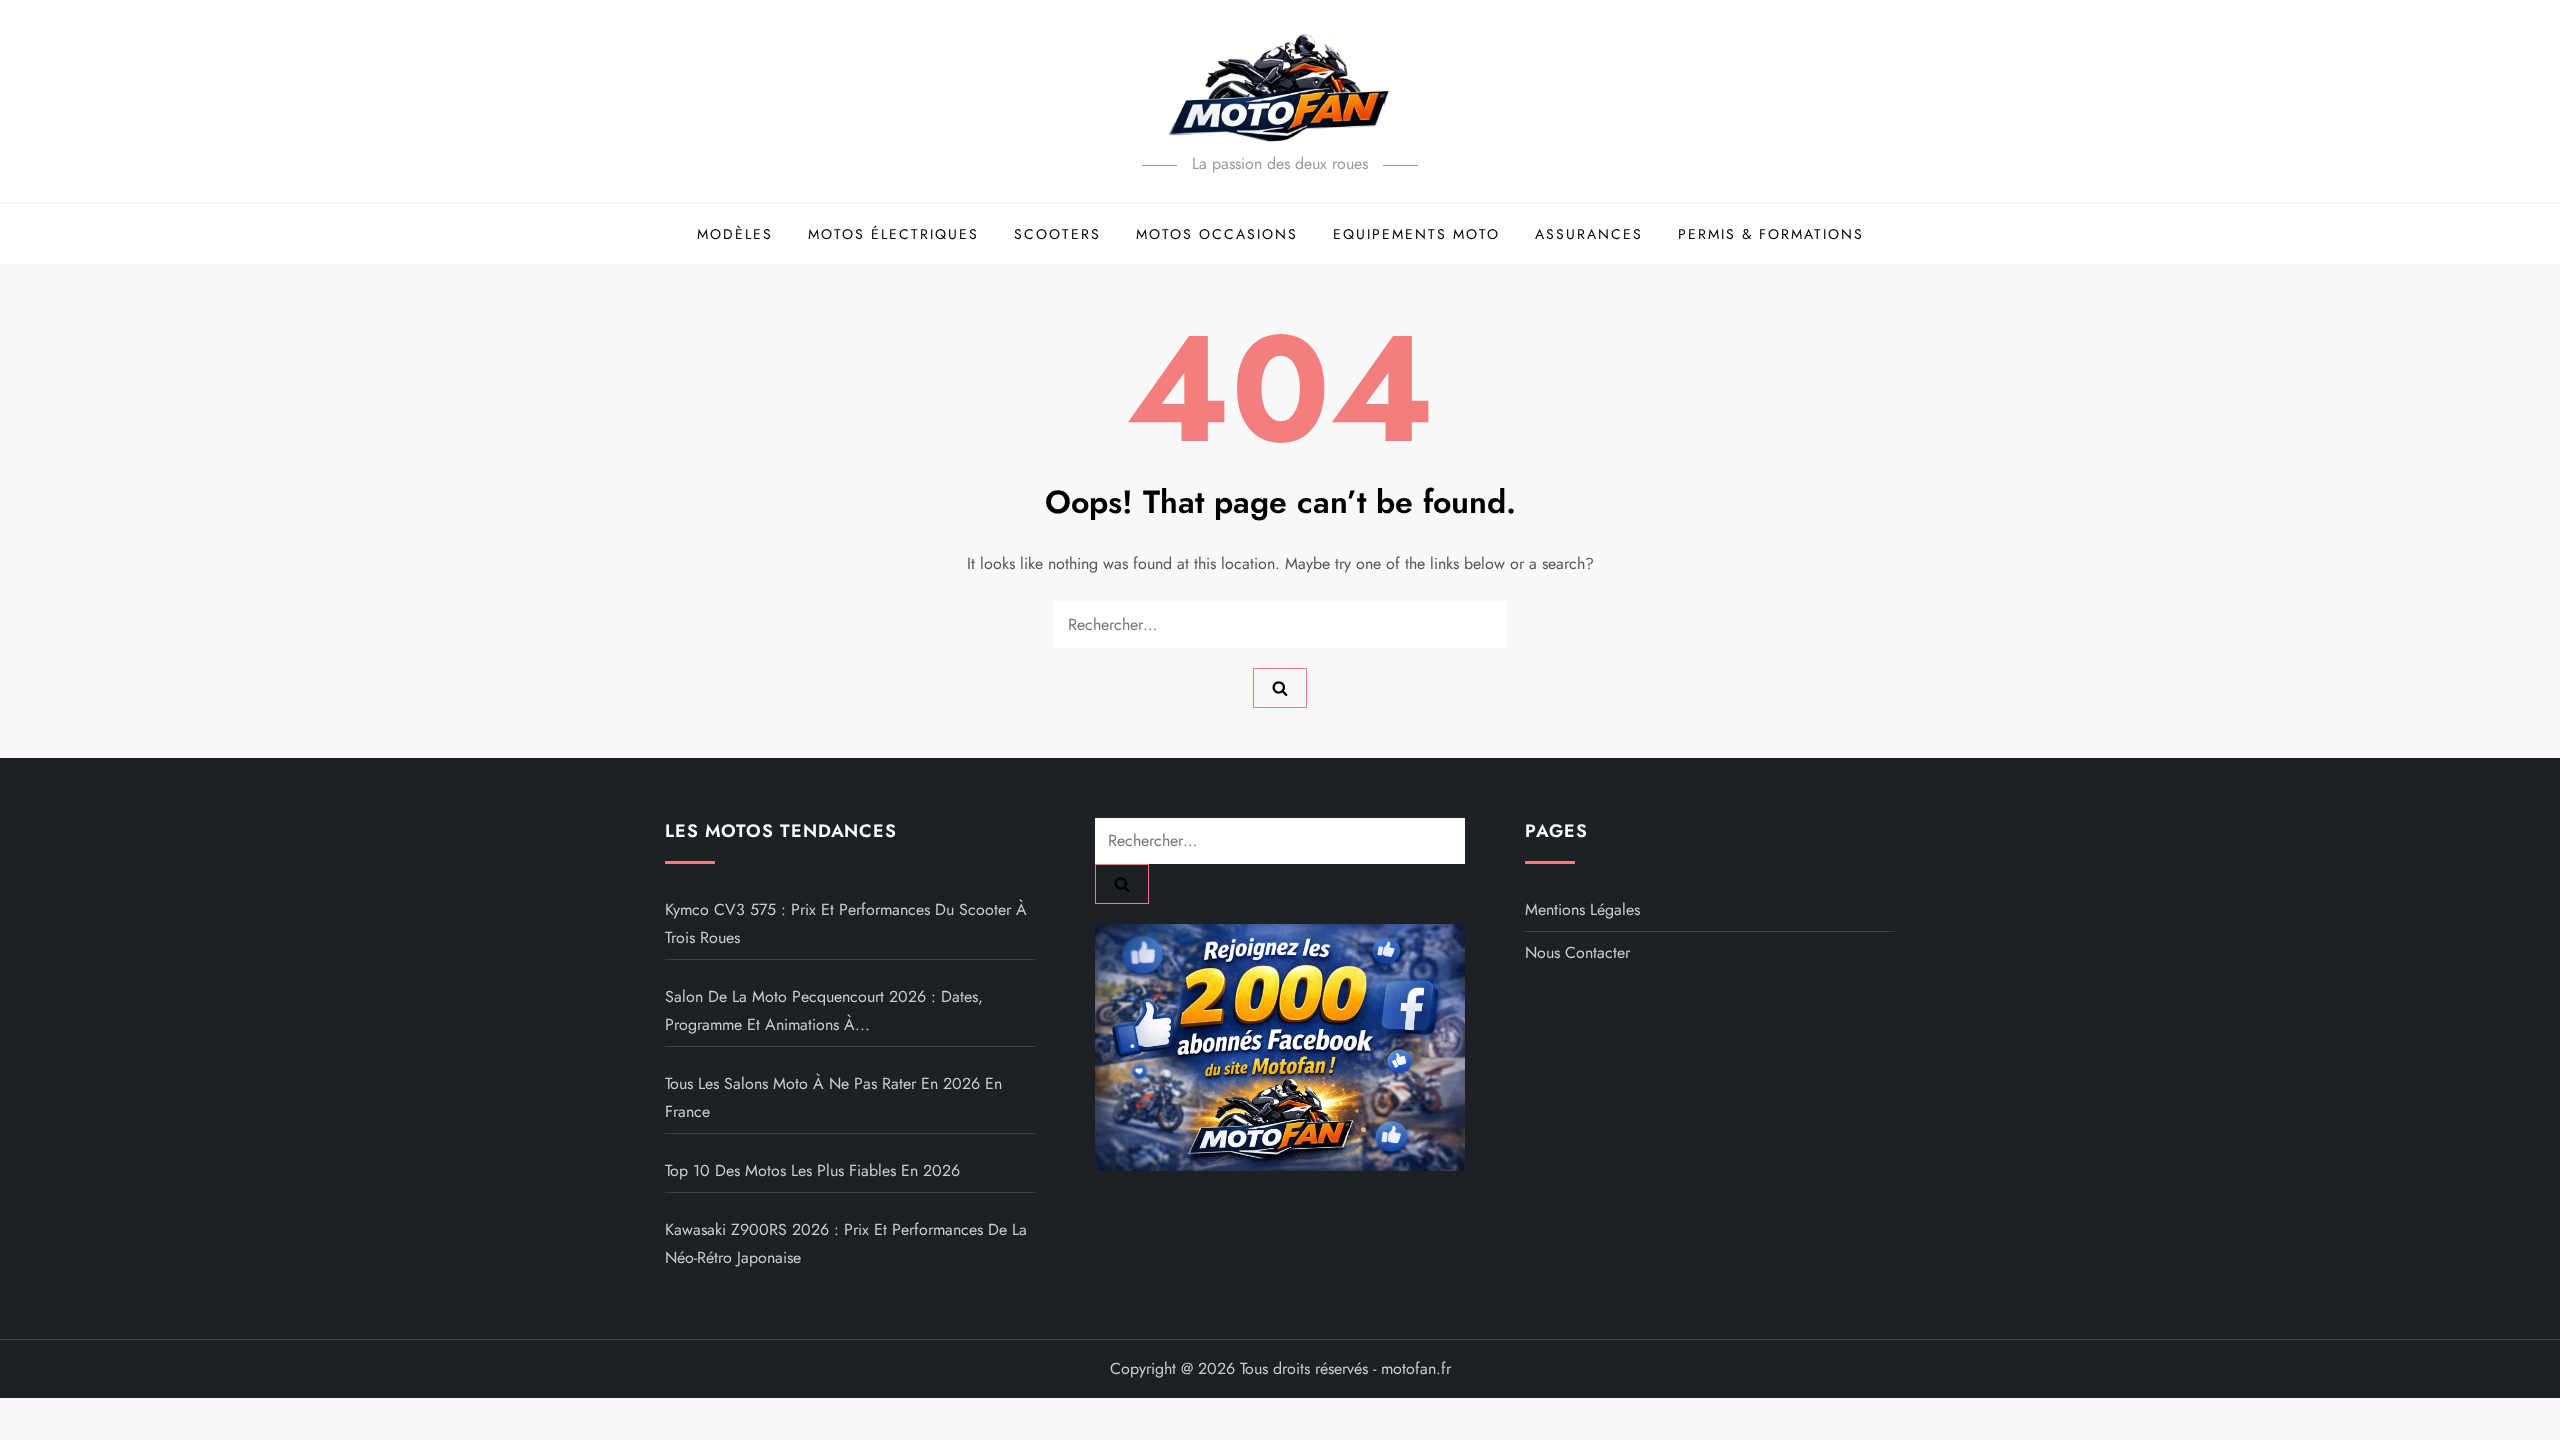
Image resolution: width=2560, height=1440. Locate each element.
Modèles (735, 234)
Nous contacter (1577, 952)
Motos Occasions (1217, 234)
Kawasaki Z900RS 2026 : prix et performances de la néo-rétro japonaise (846, 1243)
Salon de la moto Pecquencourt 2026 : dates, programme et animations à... (824, 1010)
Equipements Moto (1416, 234)
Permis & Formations (1771, 234)
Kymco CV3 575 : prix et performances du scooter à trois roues (846, 923)
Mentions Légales (1582, 909)
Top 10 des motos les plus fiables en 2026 (812, 1170)
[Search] (1280, 688)
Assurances (1589, 234)
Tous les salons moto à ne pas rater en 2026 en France (833, 1097)
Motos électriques (893, 234)
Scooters (1057, 234)
